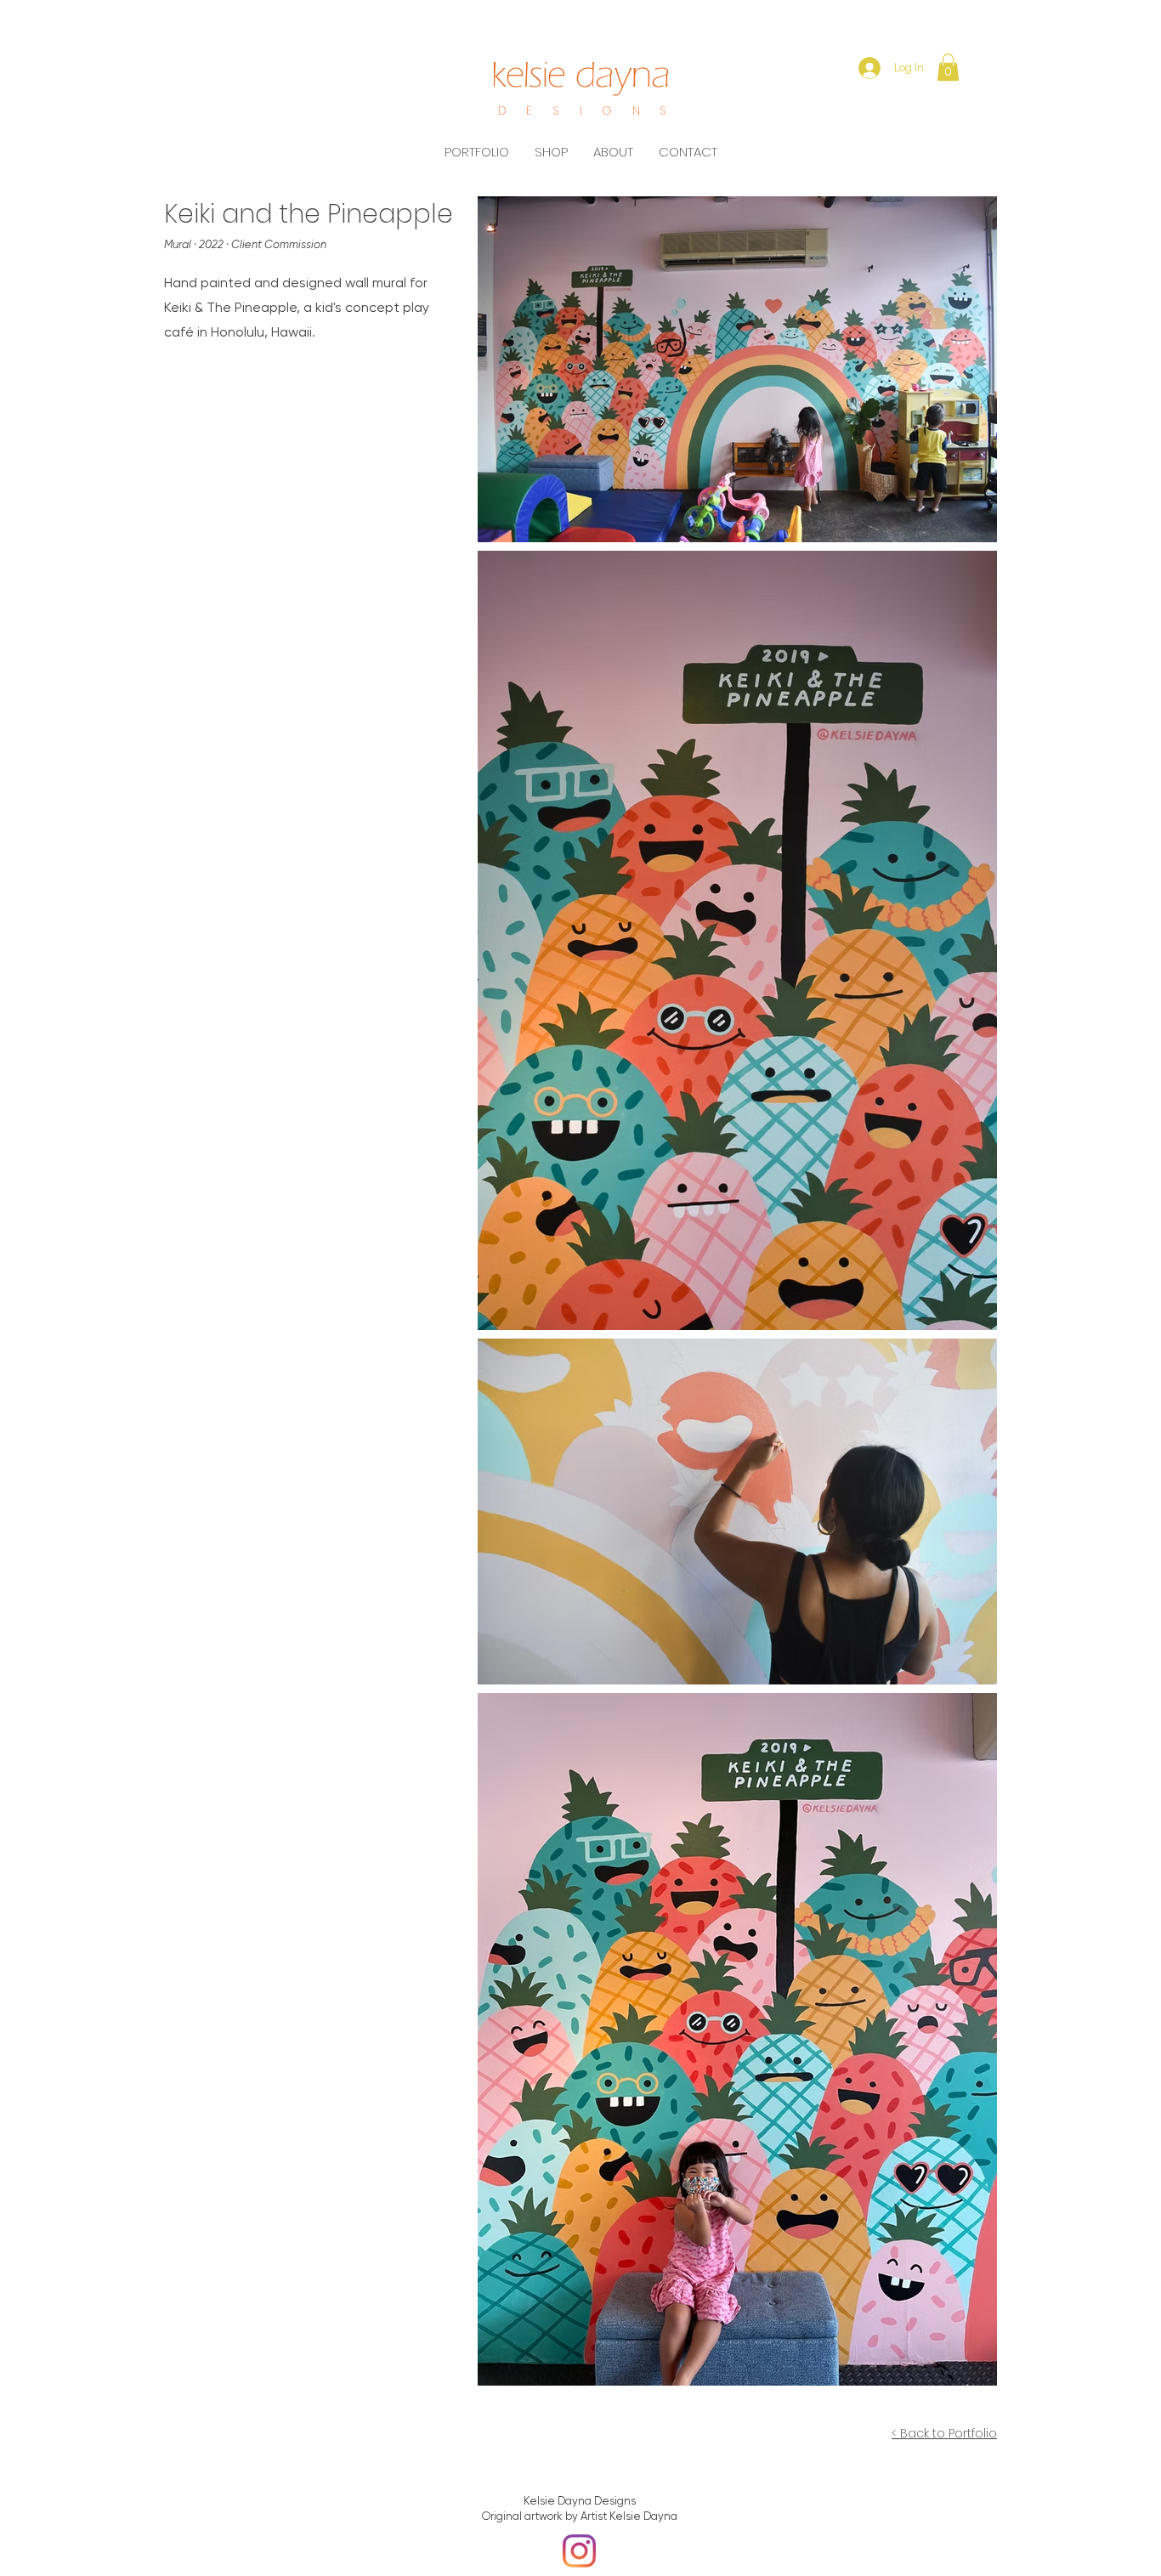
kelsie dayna (581, 75)
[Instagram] (579, 2551)
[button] (948, 67)
